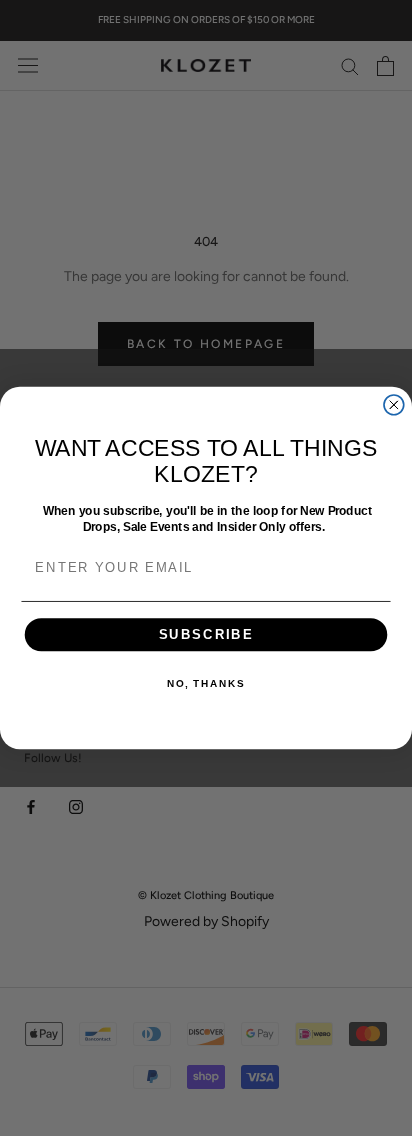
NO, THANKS (206, 684)
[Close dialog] (394, 405)
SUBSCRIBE (206, 634)
